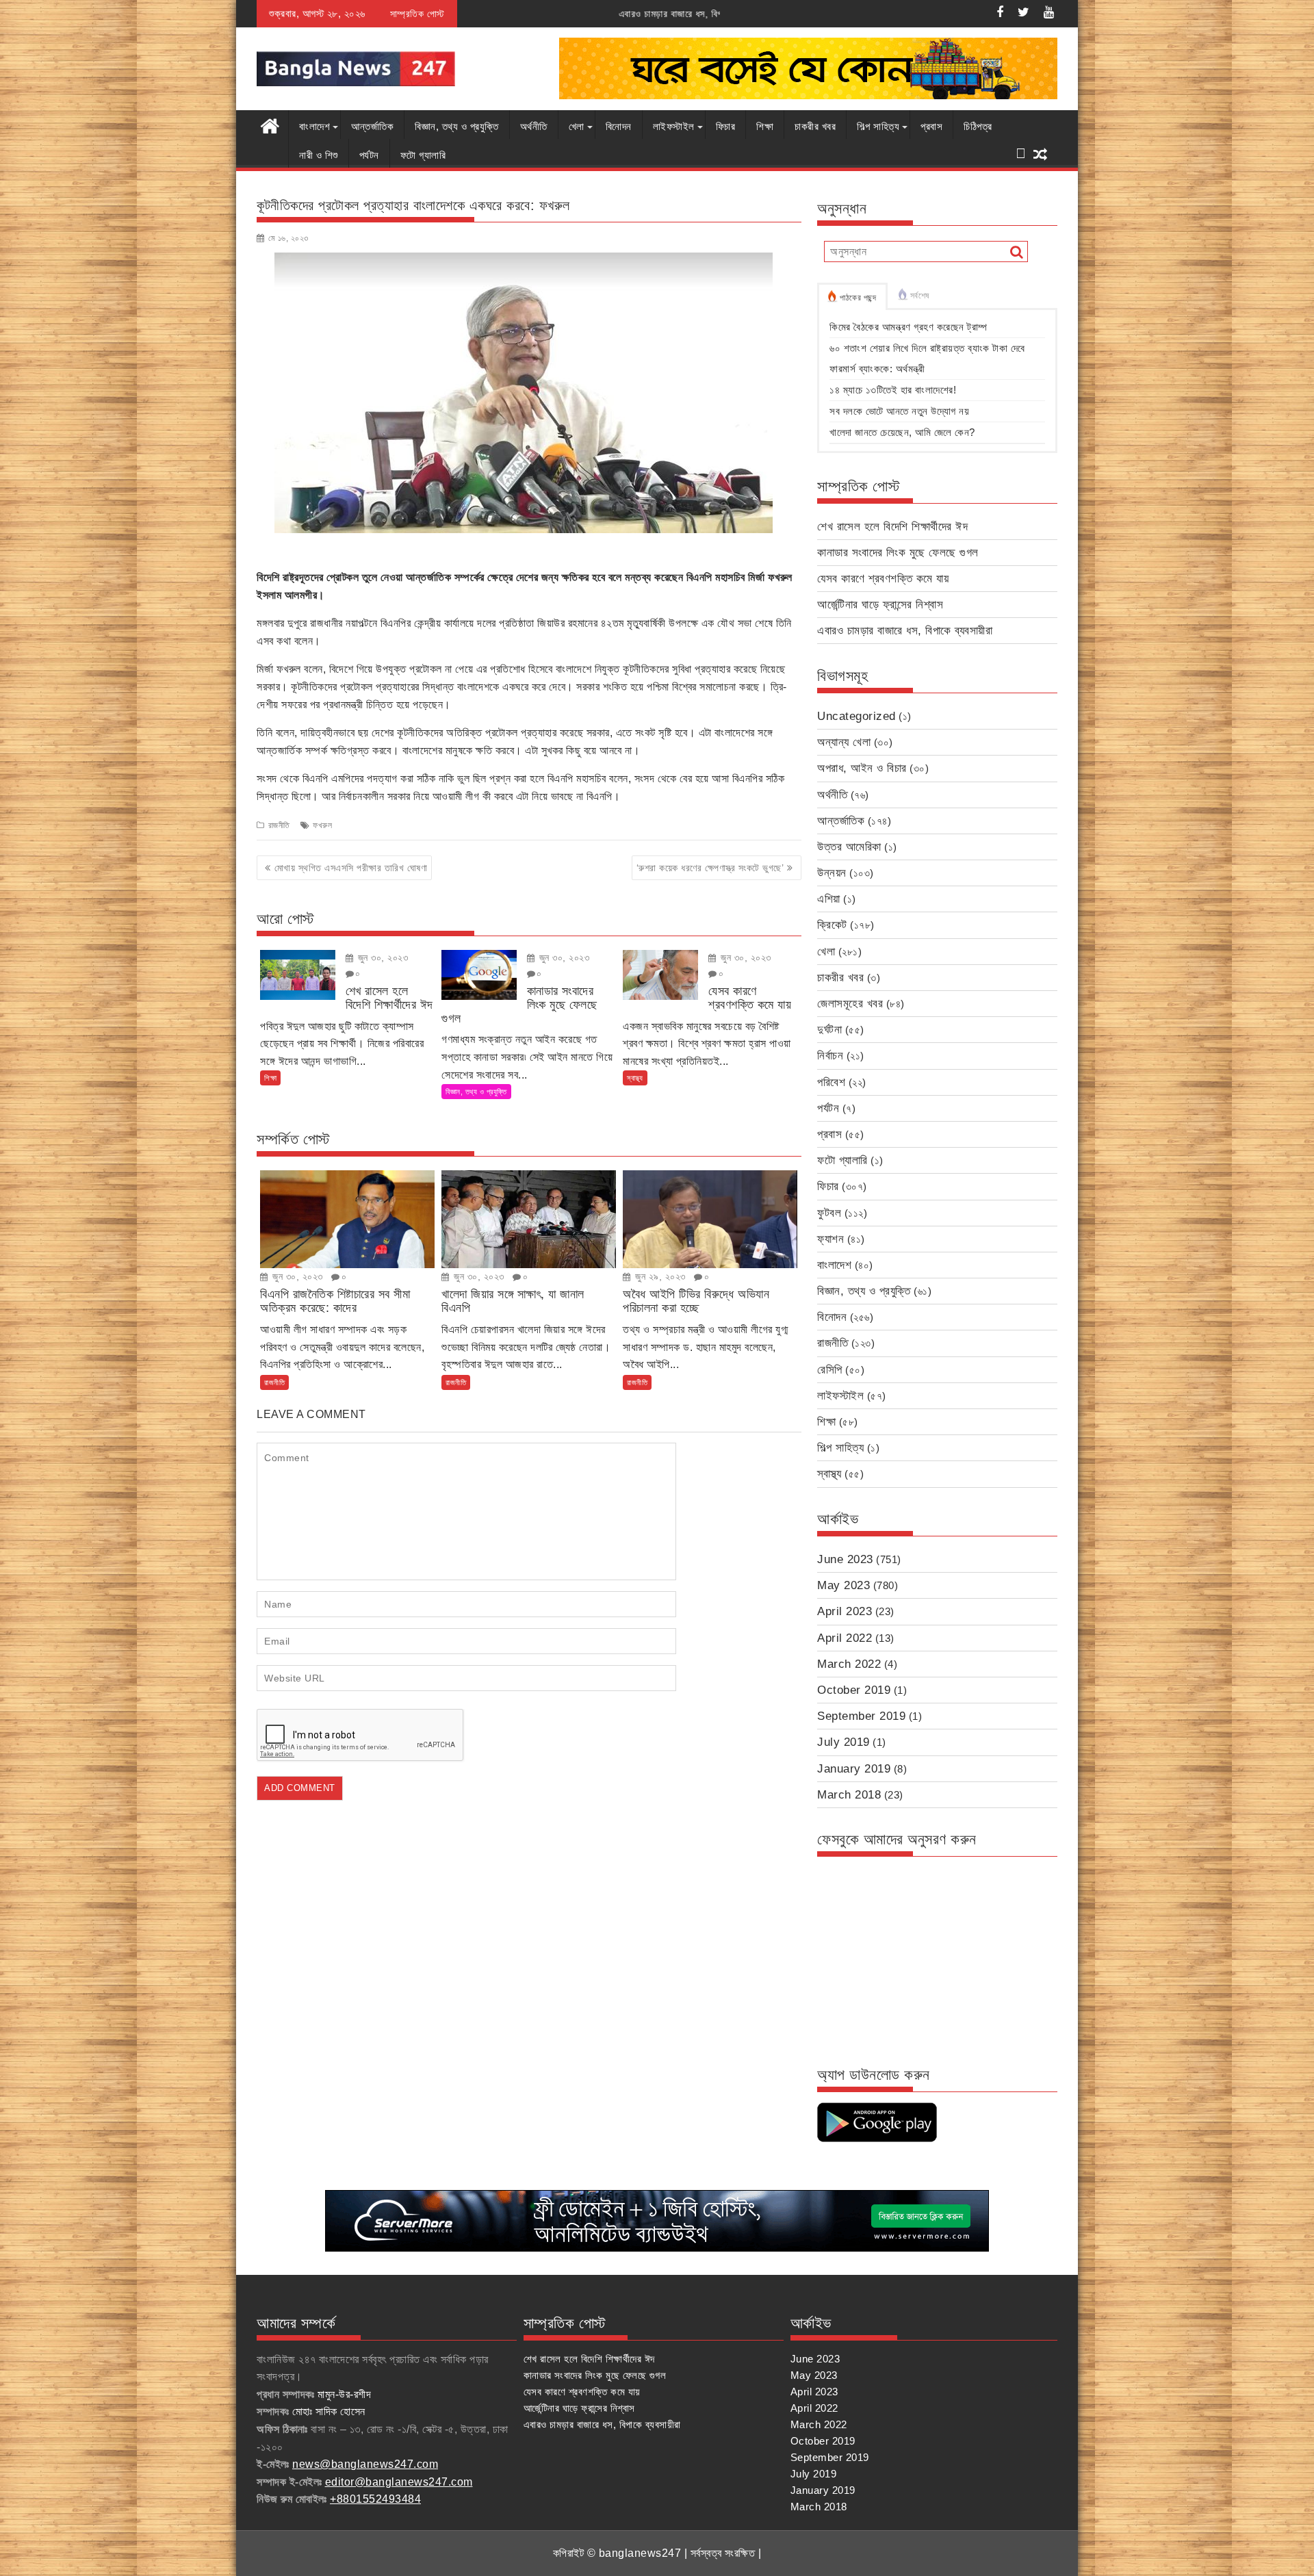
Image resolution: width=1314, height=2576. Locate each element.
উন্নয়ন (832, 873)
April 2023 (845, 1611)
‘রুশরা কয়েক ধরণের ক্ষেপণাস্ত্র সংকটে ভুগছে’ (710, 868)
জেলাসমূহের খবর (850, 1004)
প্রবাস (931, 126)
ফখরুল (322, 825)
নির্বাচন (830, 1056)
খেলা (577, 126)
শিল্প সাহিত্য (878, 126)
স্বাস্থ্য (635, 1078)
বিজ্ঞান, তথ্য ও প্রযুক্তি (457, 126)
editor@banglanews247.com (399, 2482)
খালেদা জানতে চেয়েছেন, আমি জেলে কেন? (902, 432)
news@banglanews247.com (365, 2464)
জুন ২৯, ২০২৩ (659, 1276)
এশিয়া (829, 899)
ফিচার (726, 126)
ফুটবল (829, 1213)
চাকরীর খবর (815, 126)
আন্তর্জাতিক (372, 126)
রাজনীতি (279, 825)
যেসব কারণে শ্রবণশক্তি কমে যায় (883, 579)
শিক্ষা (765, 126)
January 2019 (854, 1769)
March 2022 (849, 1664)
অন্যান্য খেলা (844, 742)
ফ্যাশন (830, 1239)
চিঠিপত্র (978, 126)
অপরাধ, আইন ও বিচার (862, 768)
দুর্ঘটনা (829, 1030)
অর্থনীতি (534, 126)
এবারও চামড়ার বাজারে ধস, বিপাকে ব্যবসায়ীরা (511, 14)
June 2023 (845, 1559)
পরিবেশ (831, 1082)
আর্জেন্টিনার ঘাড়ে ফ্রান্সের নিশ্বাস (880, 605)
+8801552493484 (375, 2499)
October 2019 (854, 1690)
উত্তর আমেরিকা (849, 847)
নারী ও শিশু (319, 155)
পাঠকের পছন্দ (858, 298)
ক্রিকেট (832, 925)
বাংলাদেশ (314, 126)
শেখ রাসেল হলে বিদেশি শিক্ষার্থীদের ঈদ (892, 527)
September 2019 (861, 1716)
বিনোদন (619, 126)
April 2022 (845, 1638)
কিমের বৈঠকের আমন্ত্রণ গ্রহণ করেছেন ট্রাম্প (909, 327)
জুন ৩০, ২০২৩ (381, 957)
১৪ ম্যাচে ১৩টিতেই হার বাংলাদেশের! (893, 390)
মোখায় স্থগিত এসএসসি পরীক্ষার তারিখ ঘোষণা (351, 868)
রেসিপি (830, 1370)
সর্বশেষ (920, 296)
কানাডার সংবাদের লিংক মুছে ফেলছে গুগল (898, 553)
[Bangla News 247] (270, 125)
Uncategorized (856, 716)
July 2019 (843, 1742)
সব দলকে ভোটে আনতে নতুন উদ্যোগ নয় (899, 411)
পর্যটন (369, 155)
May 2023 (843, 1585)
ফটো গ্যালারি (423, 155)
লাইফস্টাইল (674, 126)
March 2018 (849, 1795)
